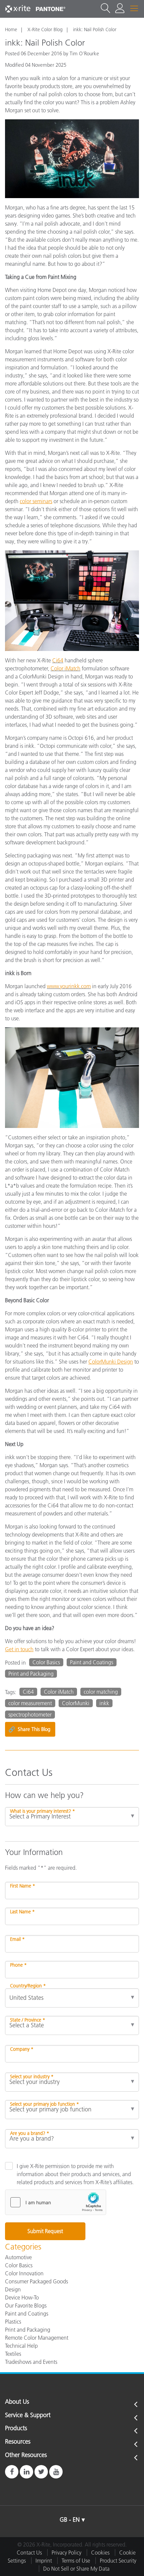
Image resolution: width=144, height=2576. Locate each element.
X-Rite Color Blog (45, 29)
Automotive (18, 2257)
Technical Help (21, 2346)
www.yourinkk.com (69, 986)
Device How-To (22, 2297)
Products (16, 2429)
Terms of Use (76, 2561)
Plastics (13, 2322)
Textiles (13, 2354)
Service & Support (28, 2415)
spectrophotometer (30, 1715)
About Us (17, 2402)
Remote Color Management (37, 2338)
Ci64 (58, 660)
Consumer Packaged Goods (37, 2281)
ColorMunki (76, 1703)
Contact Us (29, 2553)
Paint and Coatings (92, 1662)
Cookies (100, 2553)
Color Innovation (24, 2273)
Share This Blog (29, 1729)
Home (11, 29)
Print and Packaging (31, 1674)
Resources (18, 2442)
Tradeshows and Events (31, 2362)
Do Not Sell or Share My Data (76, 2569)
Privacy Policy (66, 2553)
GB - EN (70, 2520)
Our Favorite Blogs (26, 2305)
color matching (101, 1692)
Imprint (44, 2561)
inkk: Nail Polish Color (95, 29)
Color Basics (46, 1662)
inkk (104, 1703)
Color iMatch (65, 668)
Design (13, 2289)
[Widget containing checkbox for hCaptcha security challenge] (56, 2202)
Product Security (118, 2561)
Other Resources (26, 2455)
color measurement (30, 1703)
